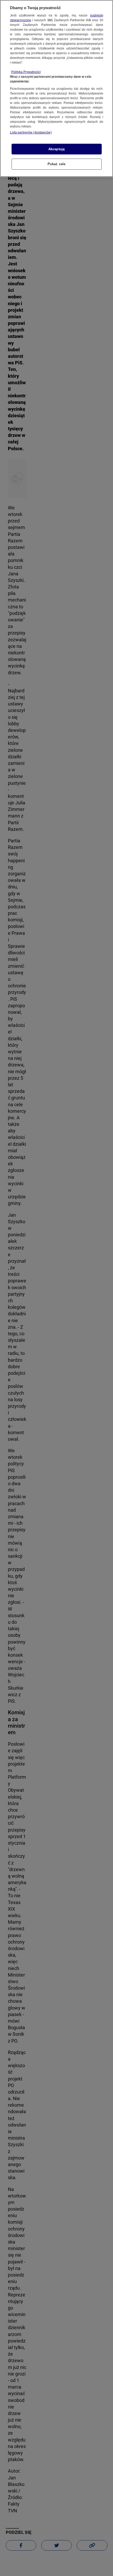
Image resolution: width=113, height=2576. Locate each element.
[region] (56, 88)
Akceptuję (56, 149)
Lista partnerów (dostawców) (31, 132)
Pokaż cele (56, 164)
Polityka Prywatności (26, 72)
